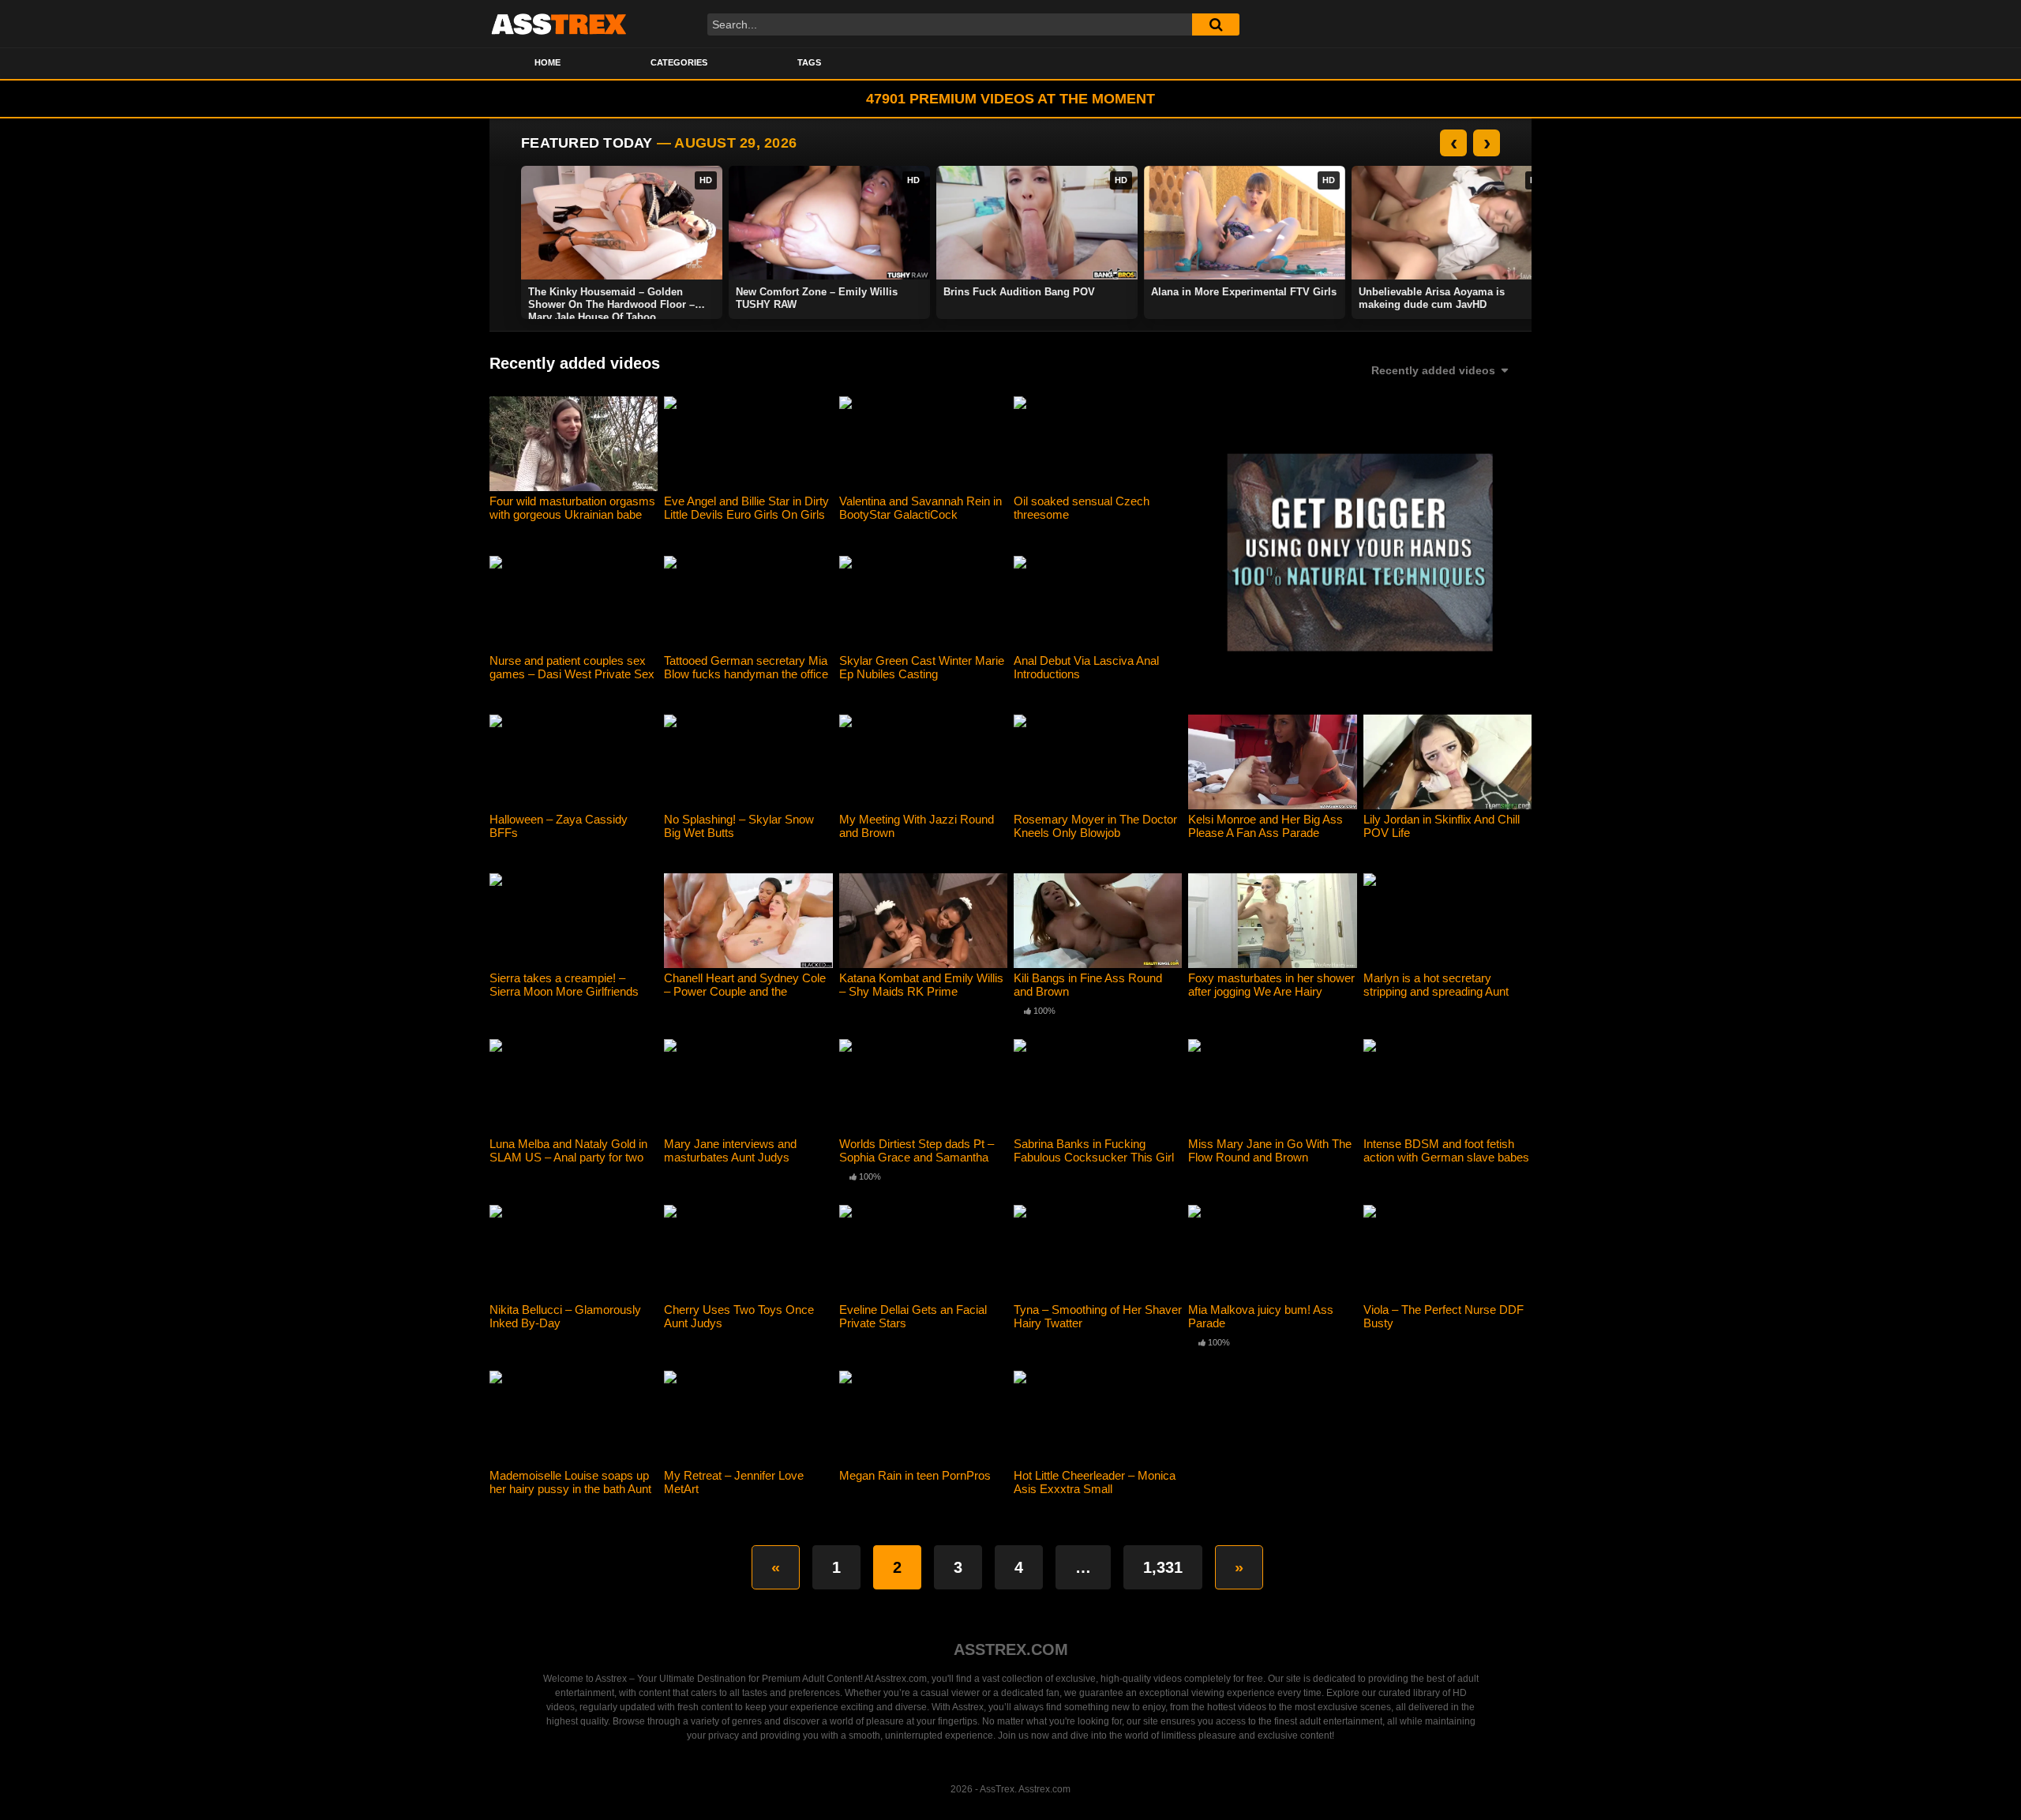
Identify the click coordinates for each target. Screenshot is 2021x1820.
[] (1216, 24)
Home (547, 62)
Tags (809, 62)
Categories (679, 62)
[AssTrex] (559, 24)
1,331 (1163, 1567)
